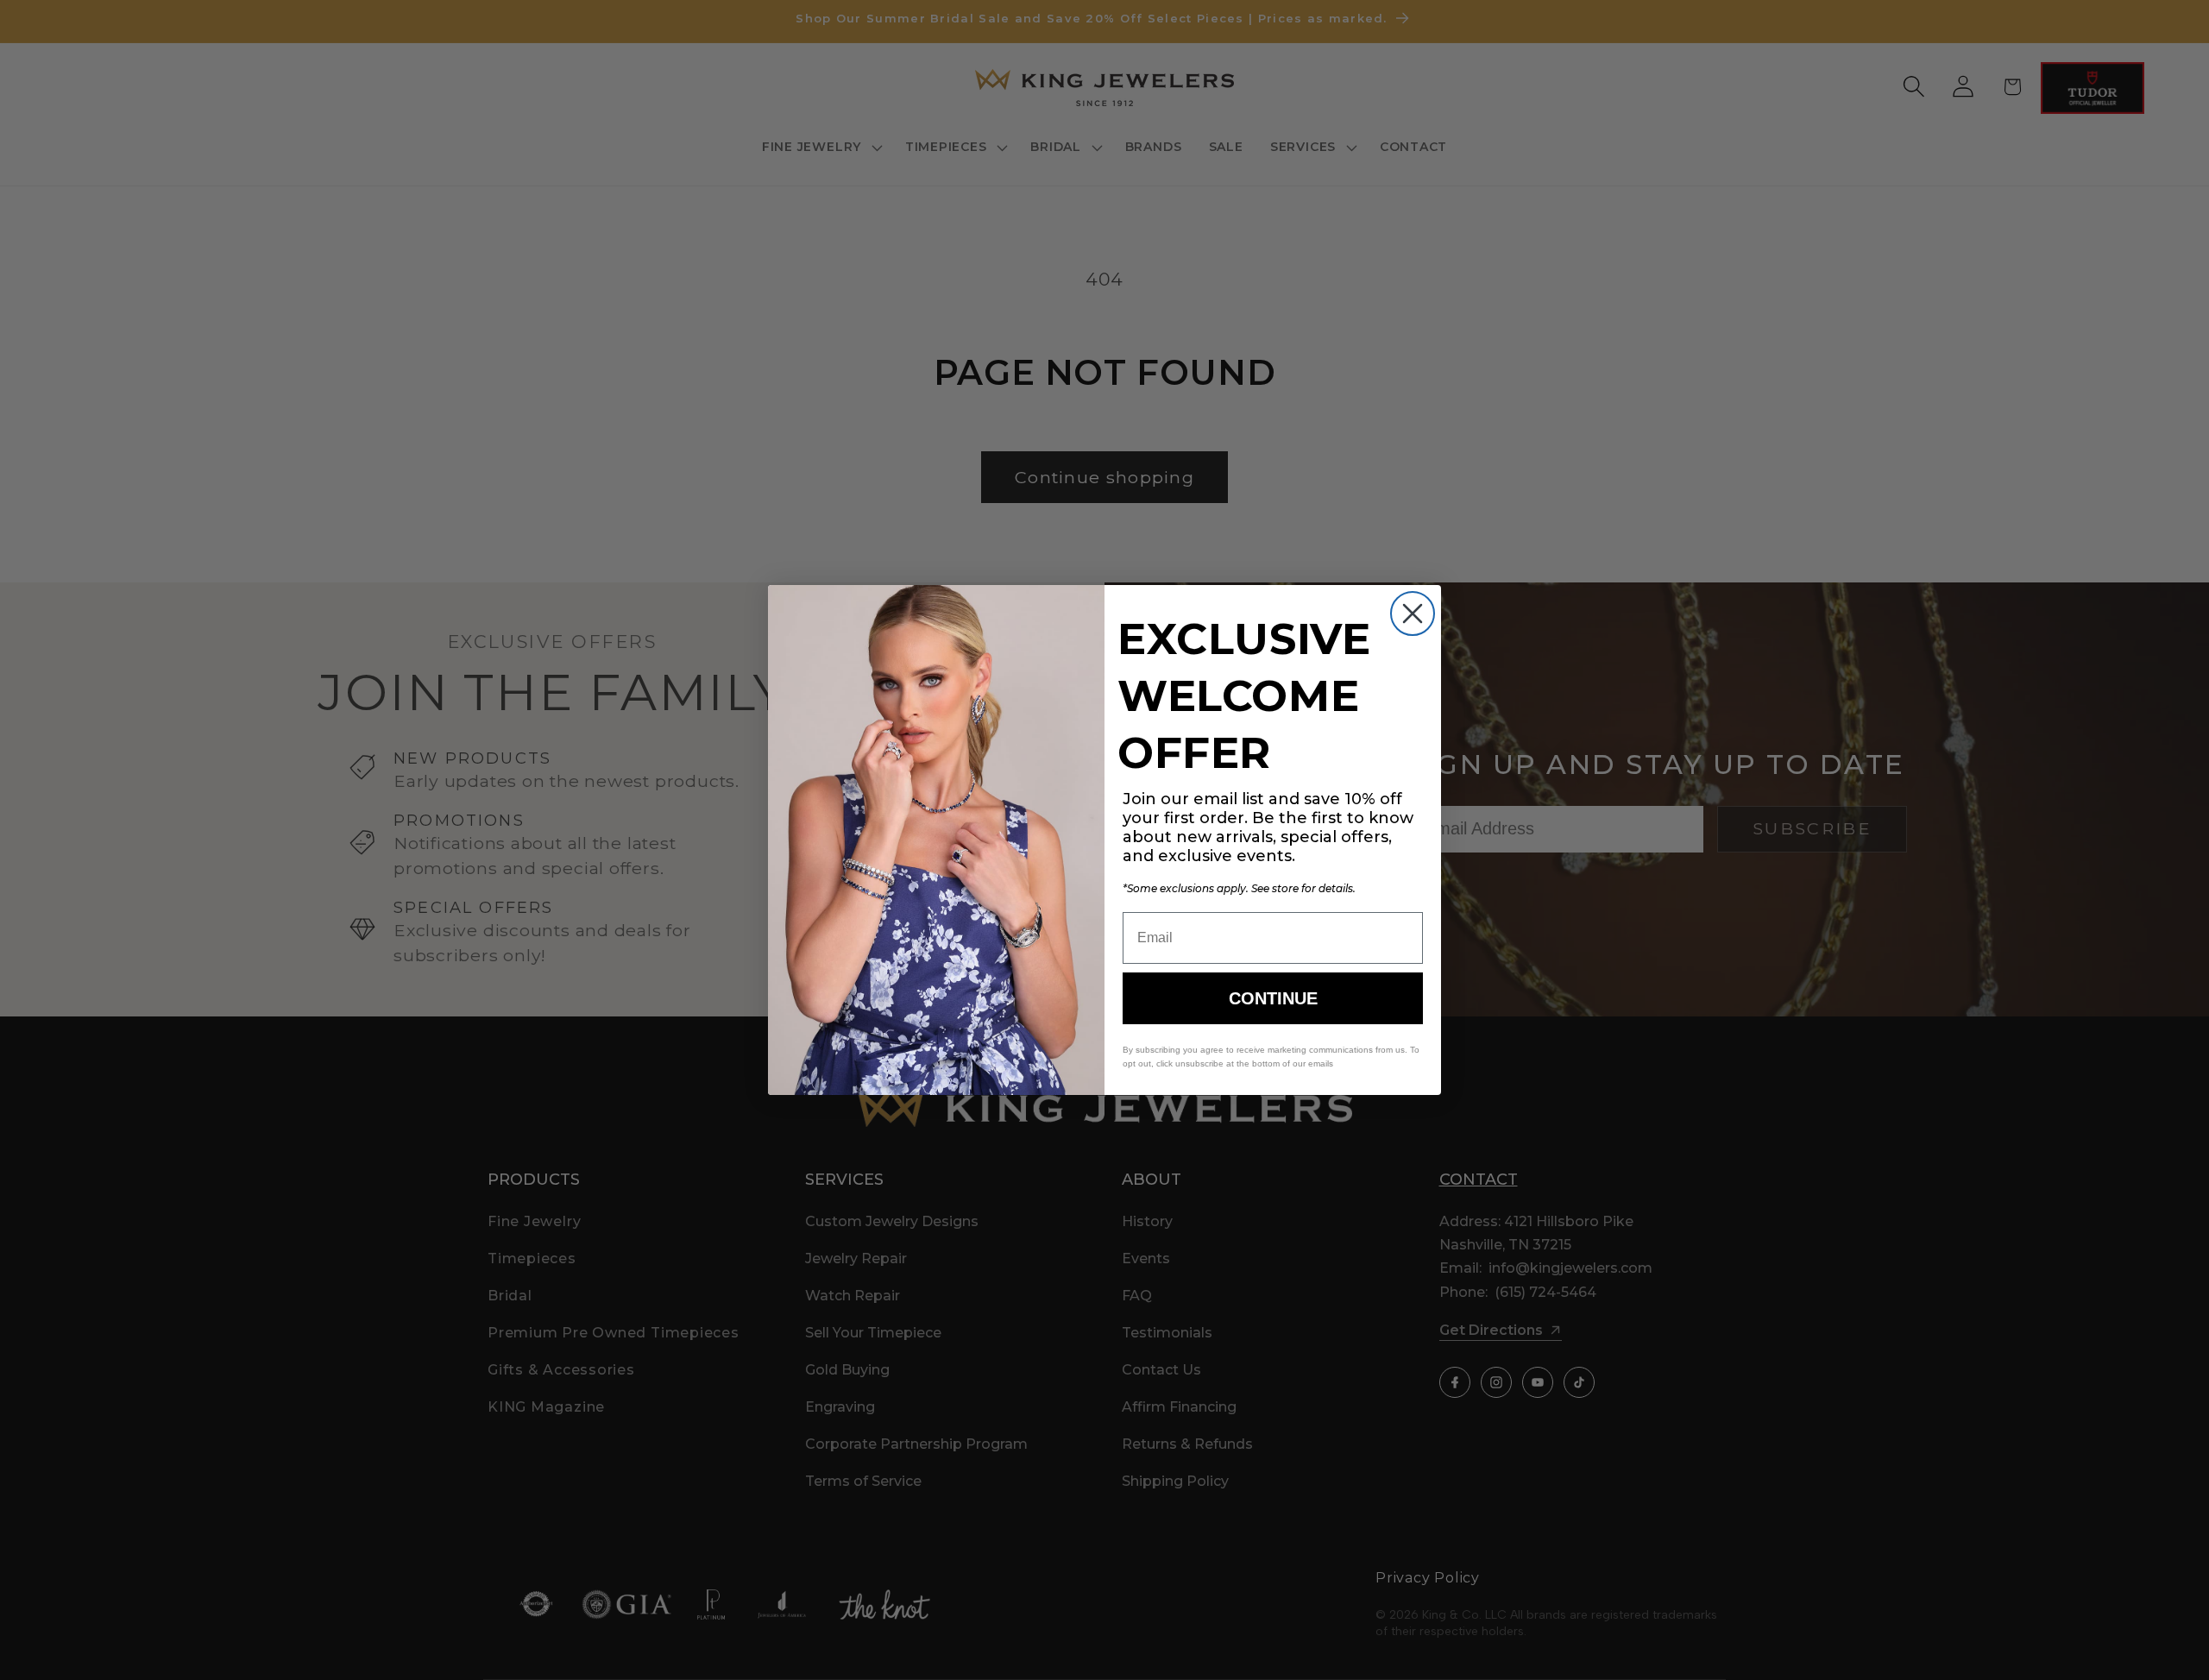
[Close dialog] (1413, 613)
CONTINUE (1273, 998)
